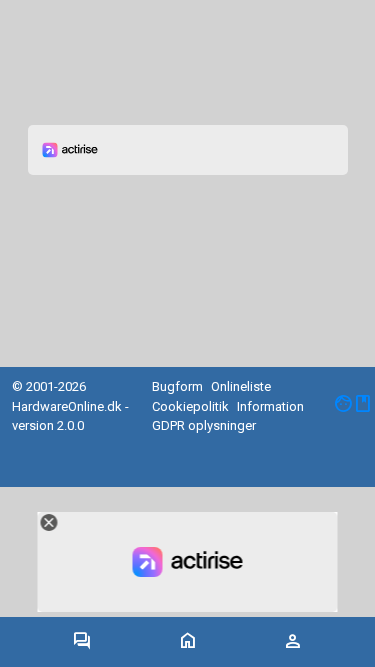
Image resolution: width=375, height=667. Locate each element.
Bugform (177, 386)
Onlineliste (241, 386)
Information (270, 406)
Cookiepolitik (190, 406)
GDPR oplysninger (204, 425)
